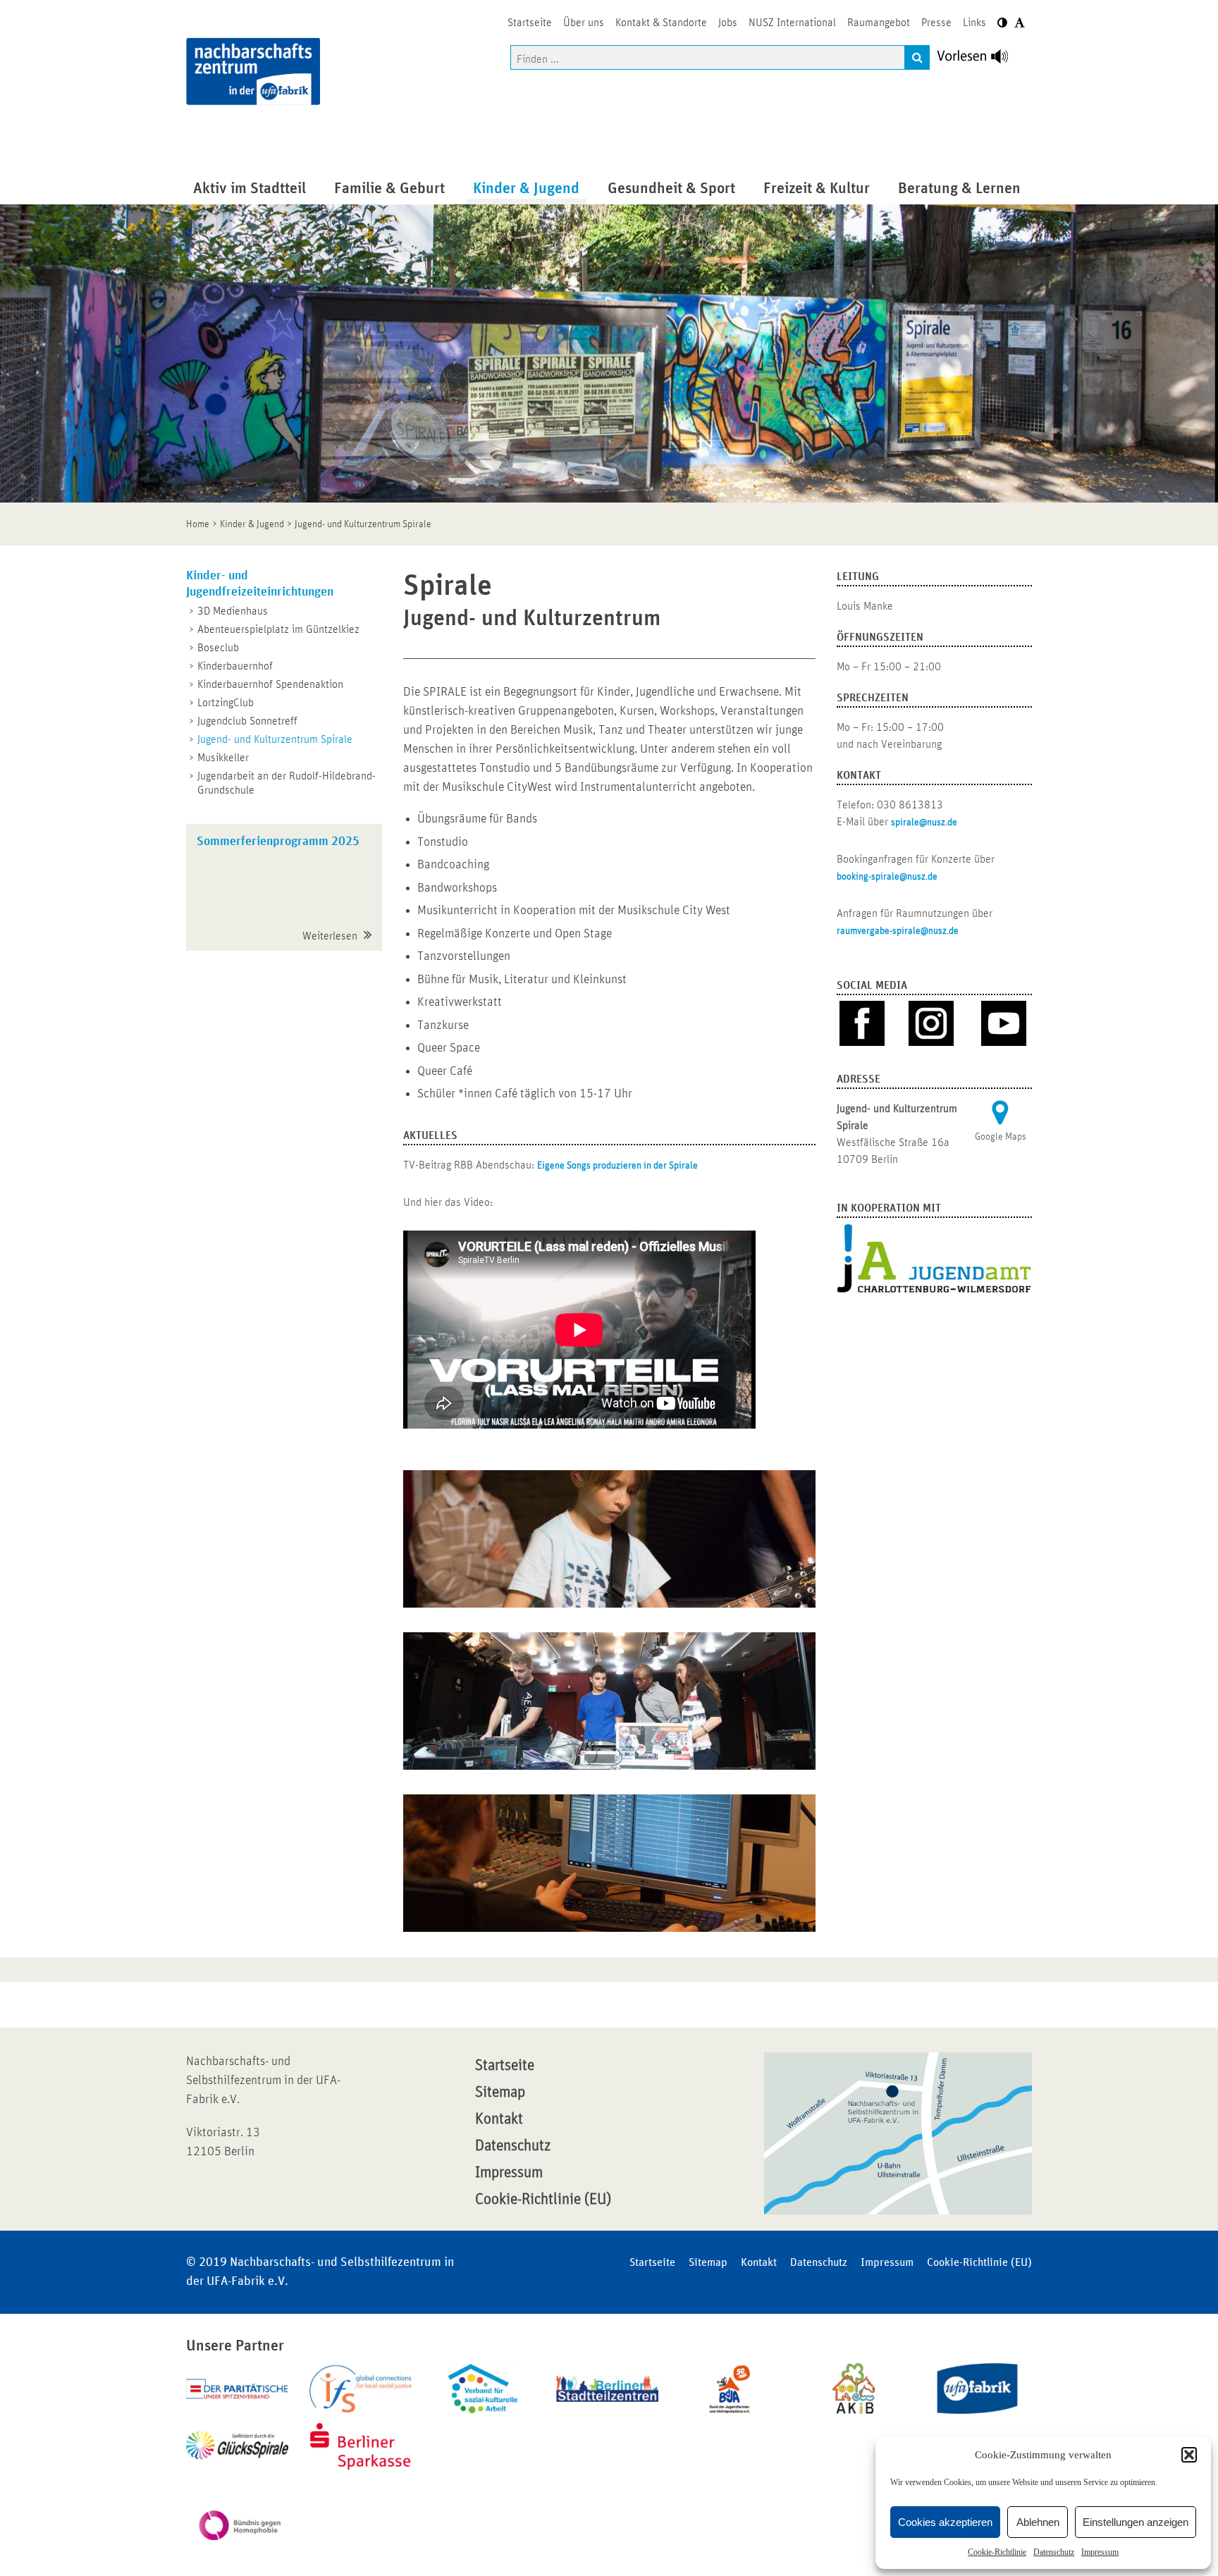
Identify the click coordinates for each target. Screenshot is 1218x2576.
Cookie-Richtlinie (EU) (543, 2200)
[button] (1189, 2455)
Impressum (1100, 2552)
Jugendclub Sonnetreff (247, 721)
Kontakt (499, 2119)
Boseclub (218, 648)
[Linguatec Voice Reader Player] (981, 60)
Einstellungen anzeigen (1136, 2522)
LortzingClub (226, 703)
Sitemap (500, 2093)
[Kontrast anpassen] (1002, 23)
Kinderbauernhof (235, 666)
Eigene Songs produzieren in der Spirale (617, 1166)
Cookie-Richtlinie (997, 2552)
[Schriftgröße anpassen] (1020, 23)
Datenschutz (1054, 2552)
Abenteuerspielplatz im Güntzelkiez (278, 629)
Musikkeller (223, 758)
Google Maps (1001, 1137)
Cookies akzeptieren (945, 2522)
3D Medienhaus (233, 611)
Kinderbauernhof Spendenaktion (270, 684)
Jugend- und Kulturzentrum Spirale (275, 739)
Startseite (505, 2066)
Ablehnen (1038, 2522)
